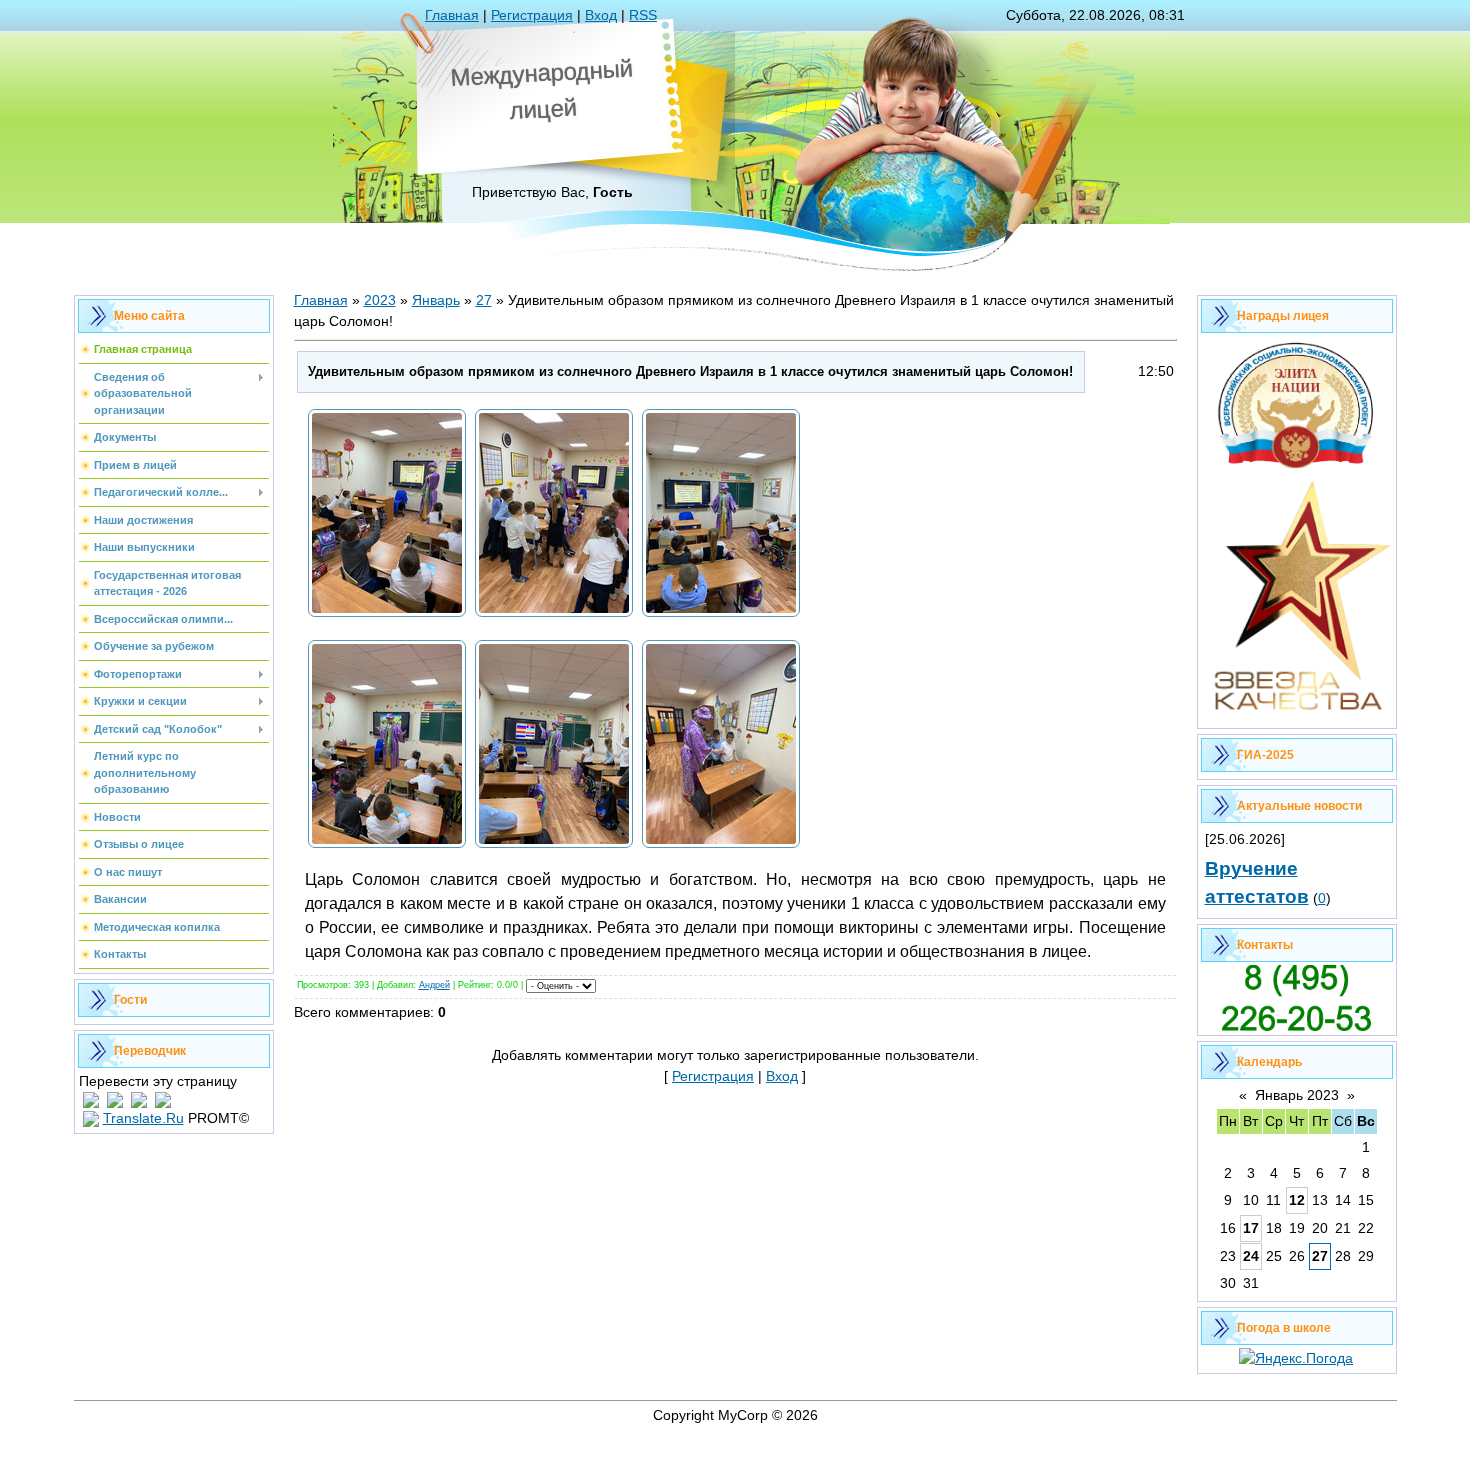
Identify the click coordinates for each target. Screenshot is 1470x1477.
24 (1251, 1256)
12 (1297, 1200)
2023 (380, 300)
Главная (452, 15)
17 (1251, 1228)
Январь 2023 (1297, 1095)
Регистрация (532, 15)
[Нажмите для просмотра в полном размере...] (387, 616)
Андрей (434, 985)
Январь (436, 300)
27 (484, 300)
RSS (643, 15)
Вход (601, 15)
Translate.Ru (143, 1118)
